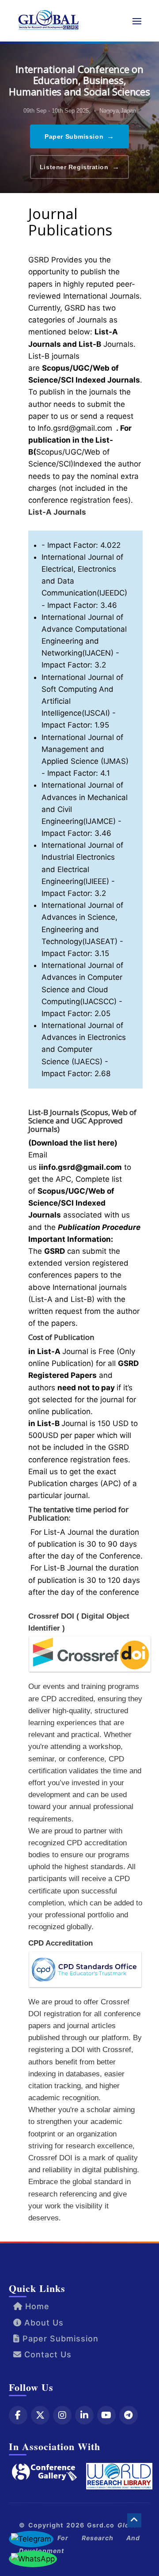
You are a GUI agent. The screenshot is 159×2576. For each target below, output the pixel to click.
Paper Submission (79, 136)
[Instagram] (62, 2415)
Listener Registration (79, 167)
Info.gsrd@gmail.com (75, 428)
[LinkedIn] (84, 2415)
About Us (43, 2323)
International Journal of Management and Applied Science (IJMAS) (85, 749)
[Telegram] (129, 2415)
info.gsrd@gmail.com (81, 1167)
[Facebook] (18, 2415)
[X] (40, 2415)
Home (36, 2306)
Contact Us (47, 2354)
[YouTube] (106, 2415)
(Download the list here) (73, 1143)
